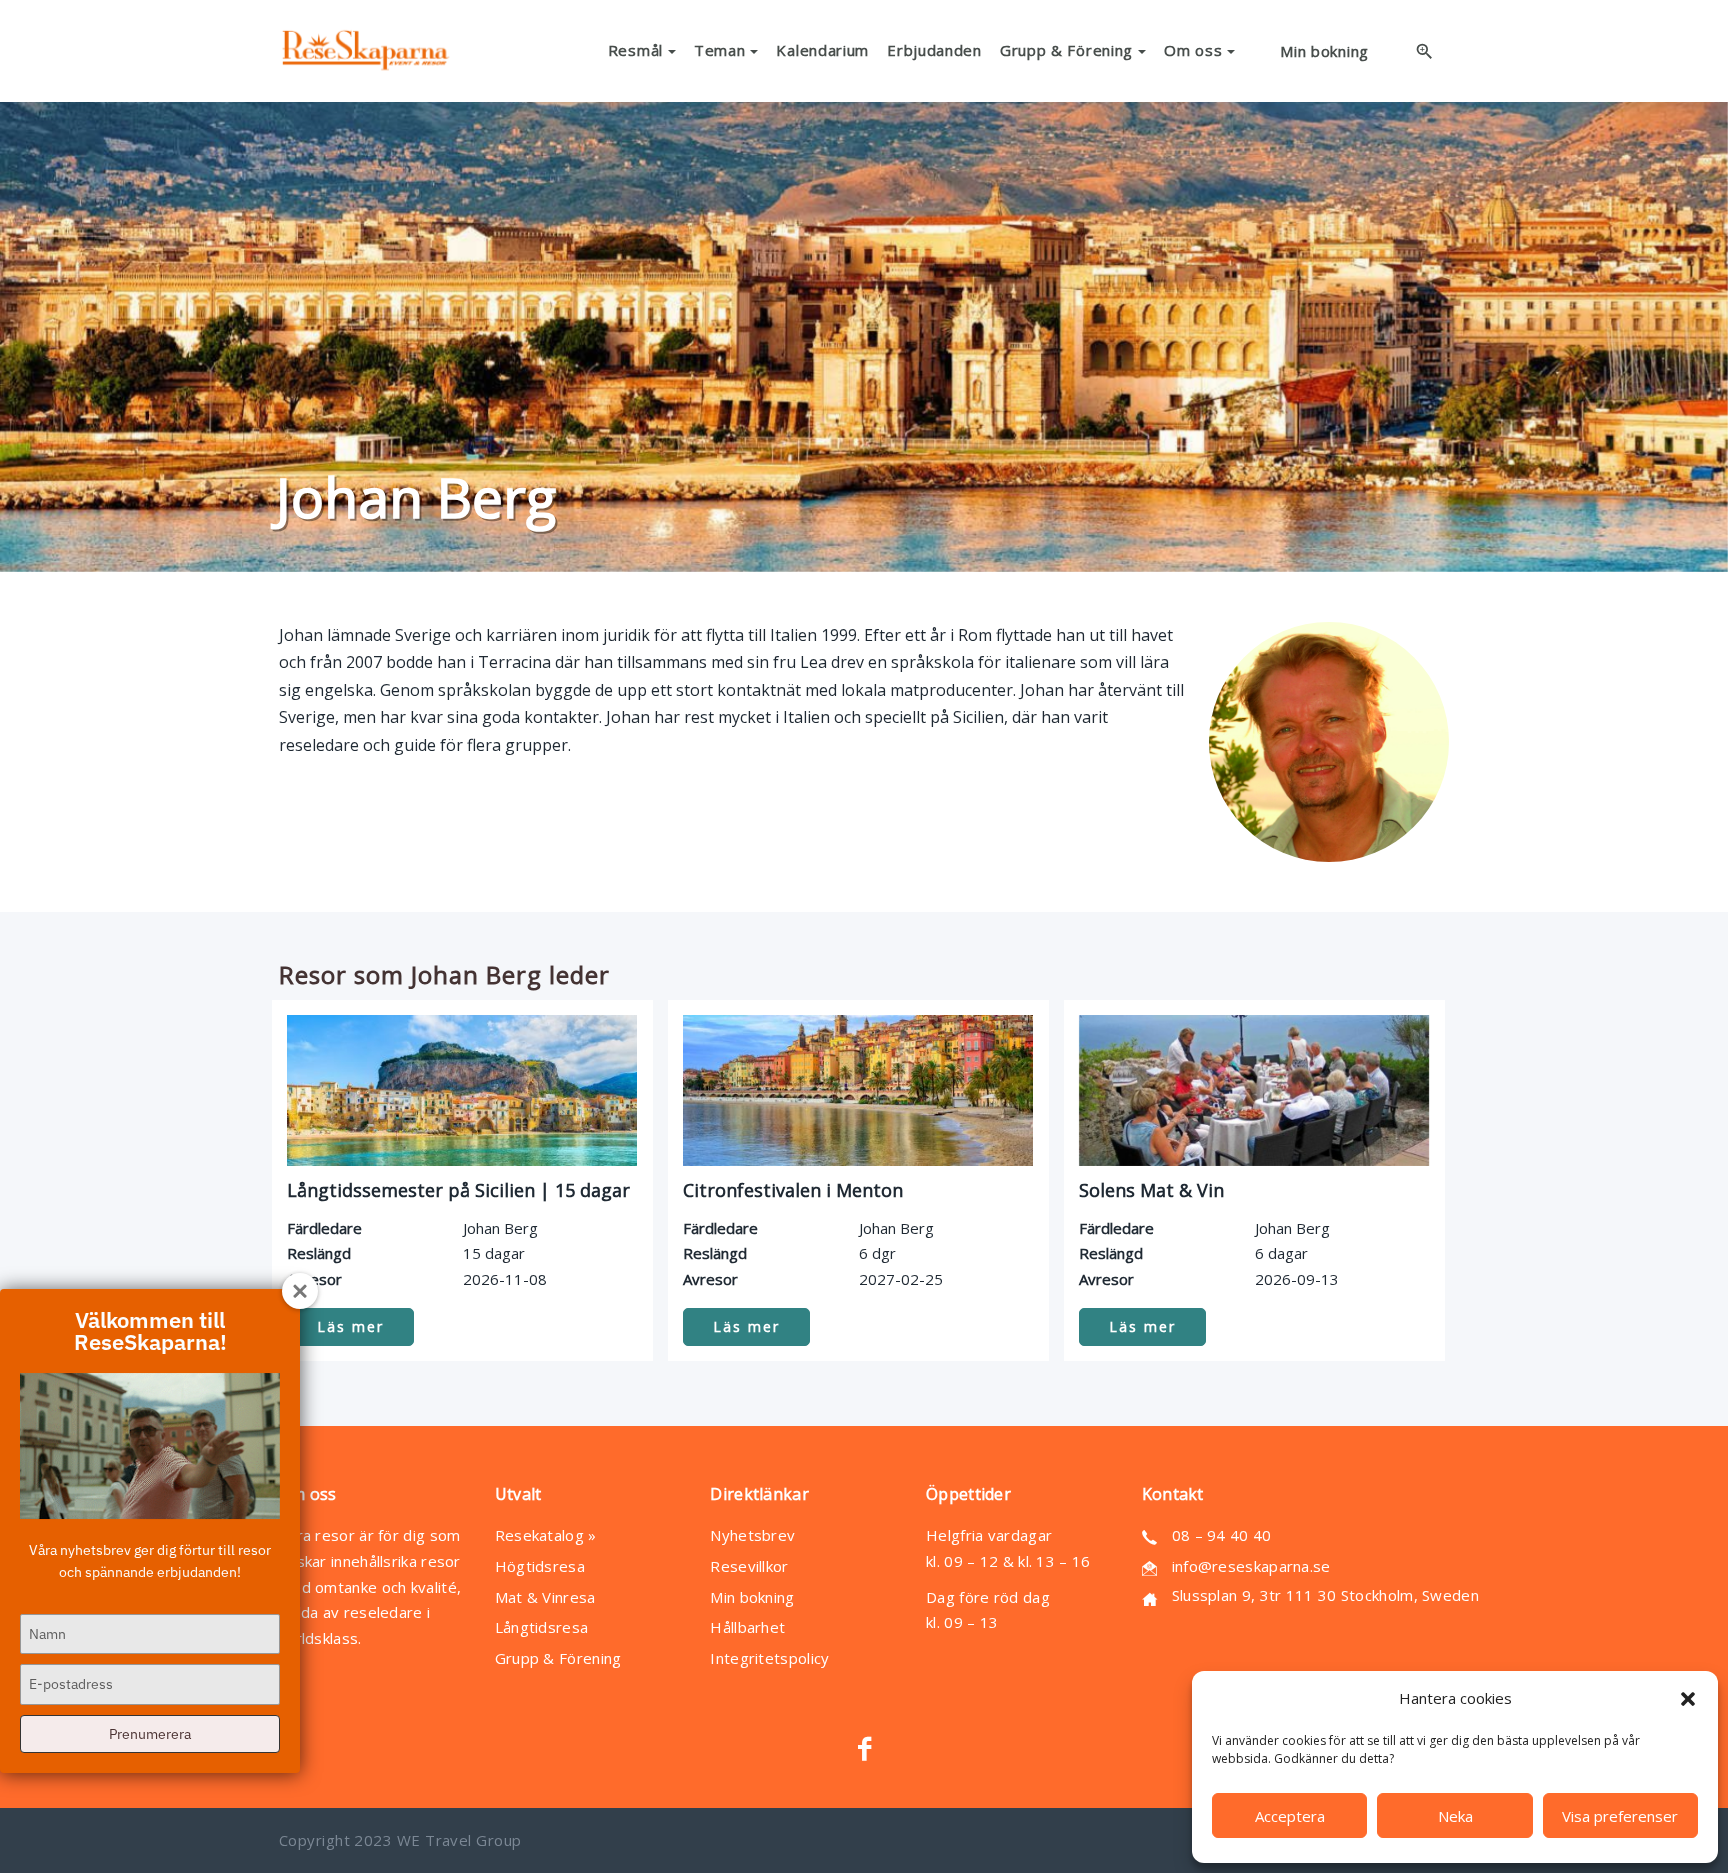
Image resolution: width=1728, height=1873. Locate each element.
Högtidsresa (540, 1566)
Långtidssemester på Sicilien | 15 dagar (458, 1190)
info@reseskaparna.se (1251, 1566)
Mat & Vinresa (545, 1597)
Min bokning (752, 1597)
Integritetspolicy (769, 1658)
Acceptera (1290, 1816)
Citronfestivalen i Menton (793, 1190)
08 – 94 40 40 (1222, 1535)
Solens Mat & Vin (1151, 1190)
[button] (1688, 1699)
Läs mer (350, 1326)
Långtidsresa (542, 1627)
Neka (1455, 1816)
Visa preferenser (1620, 1816)
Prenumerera (150, 1734)
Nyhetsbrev (752, 1535)
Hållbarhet (747, 1627)
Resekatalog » (546, 1535)
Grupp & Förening (558, 1658)
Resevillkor (749, 1566)
